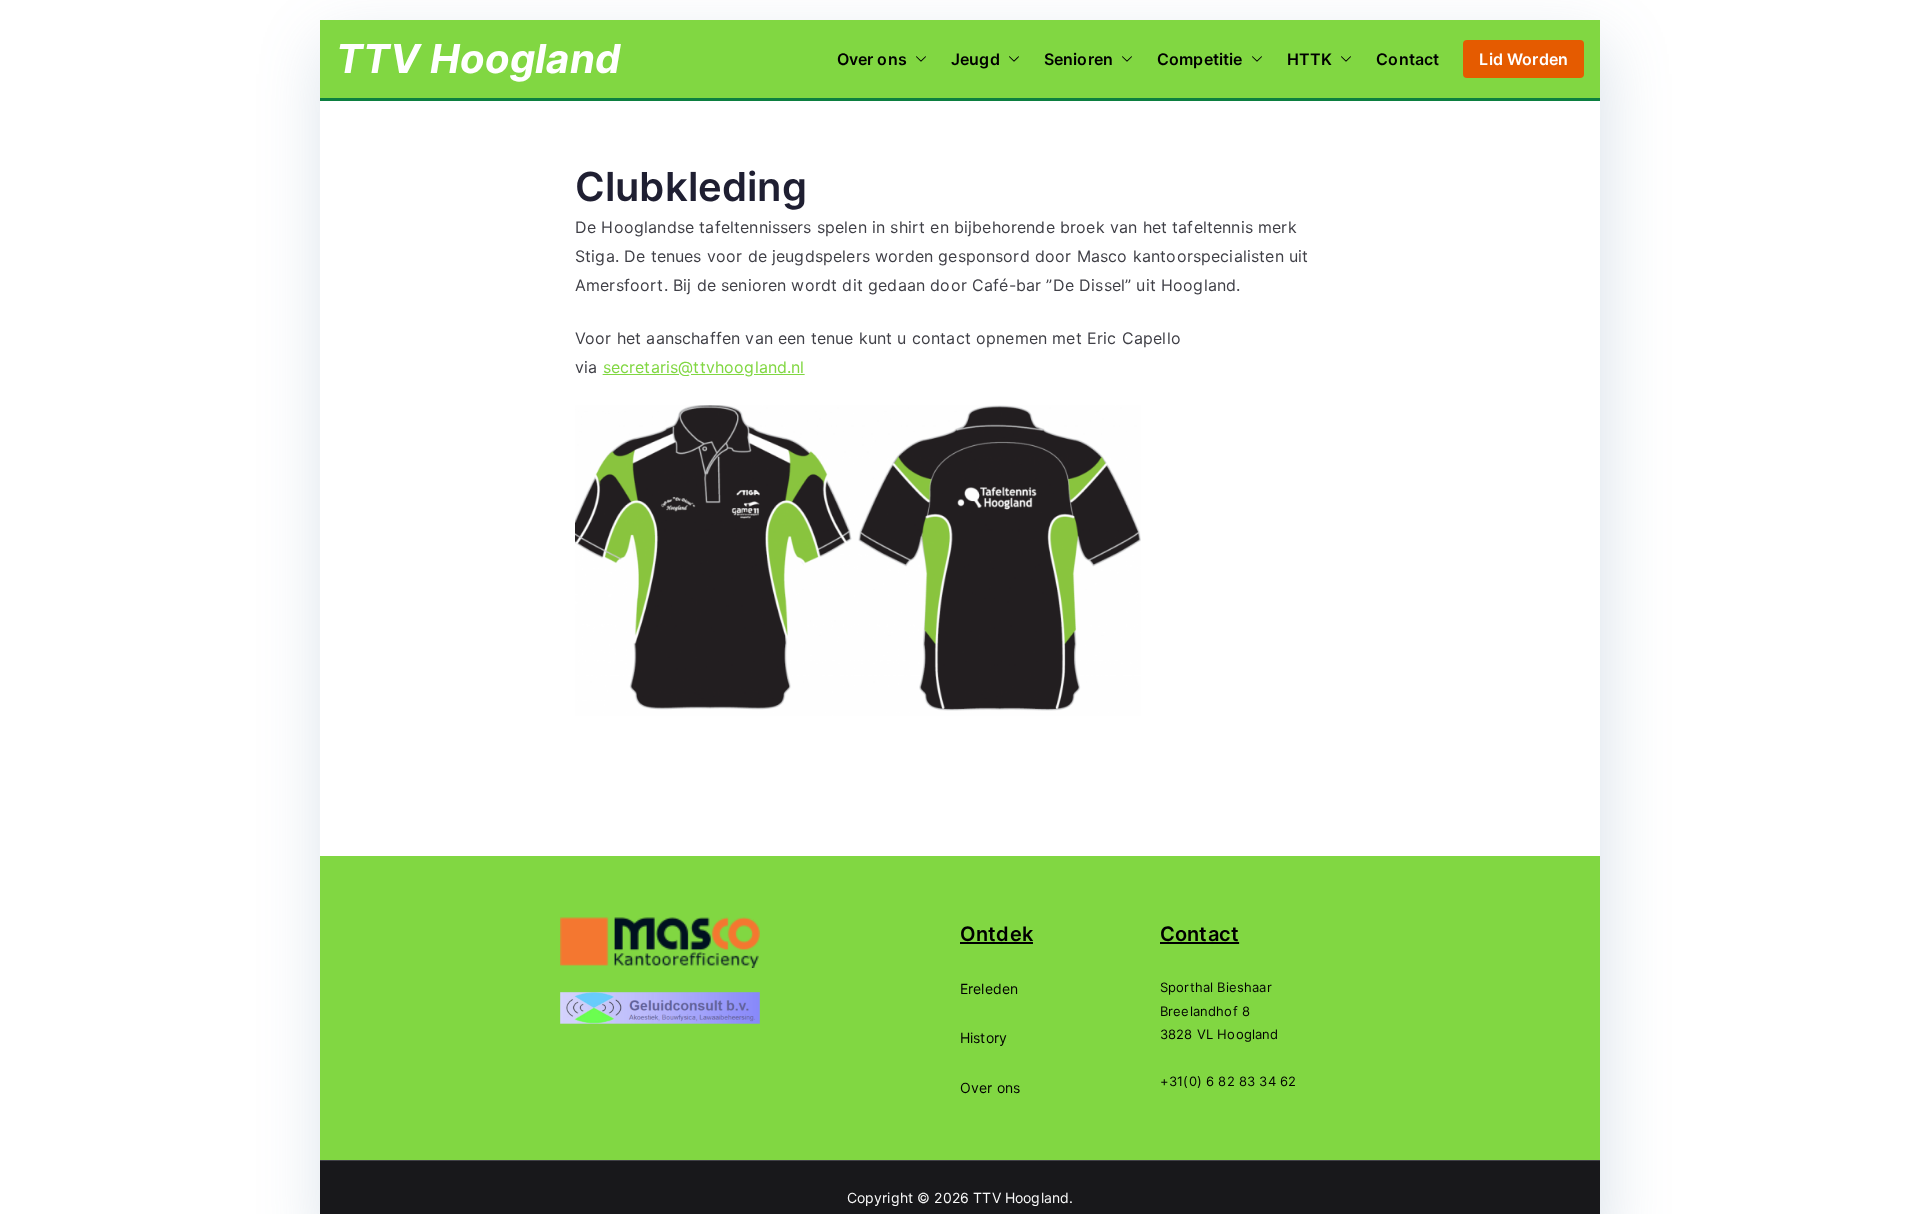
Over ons (872, 59)
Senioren (1078, 59)
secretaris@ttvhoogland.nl (704, 367)
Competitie (1200, 59)
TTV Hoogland (478, 58)
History (983, 1037)
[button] (917, 59)
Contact (1407, 59)
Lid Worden (1523, 59)
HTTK (1310, 59)
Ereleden (989, 988)
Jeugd (975, 59)
